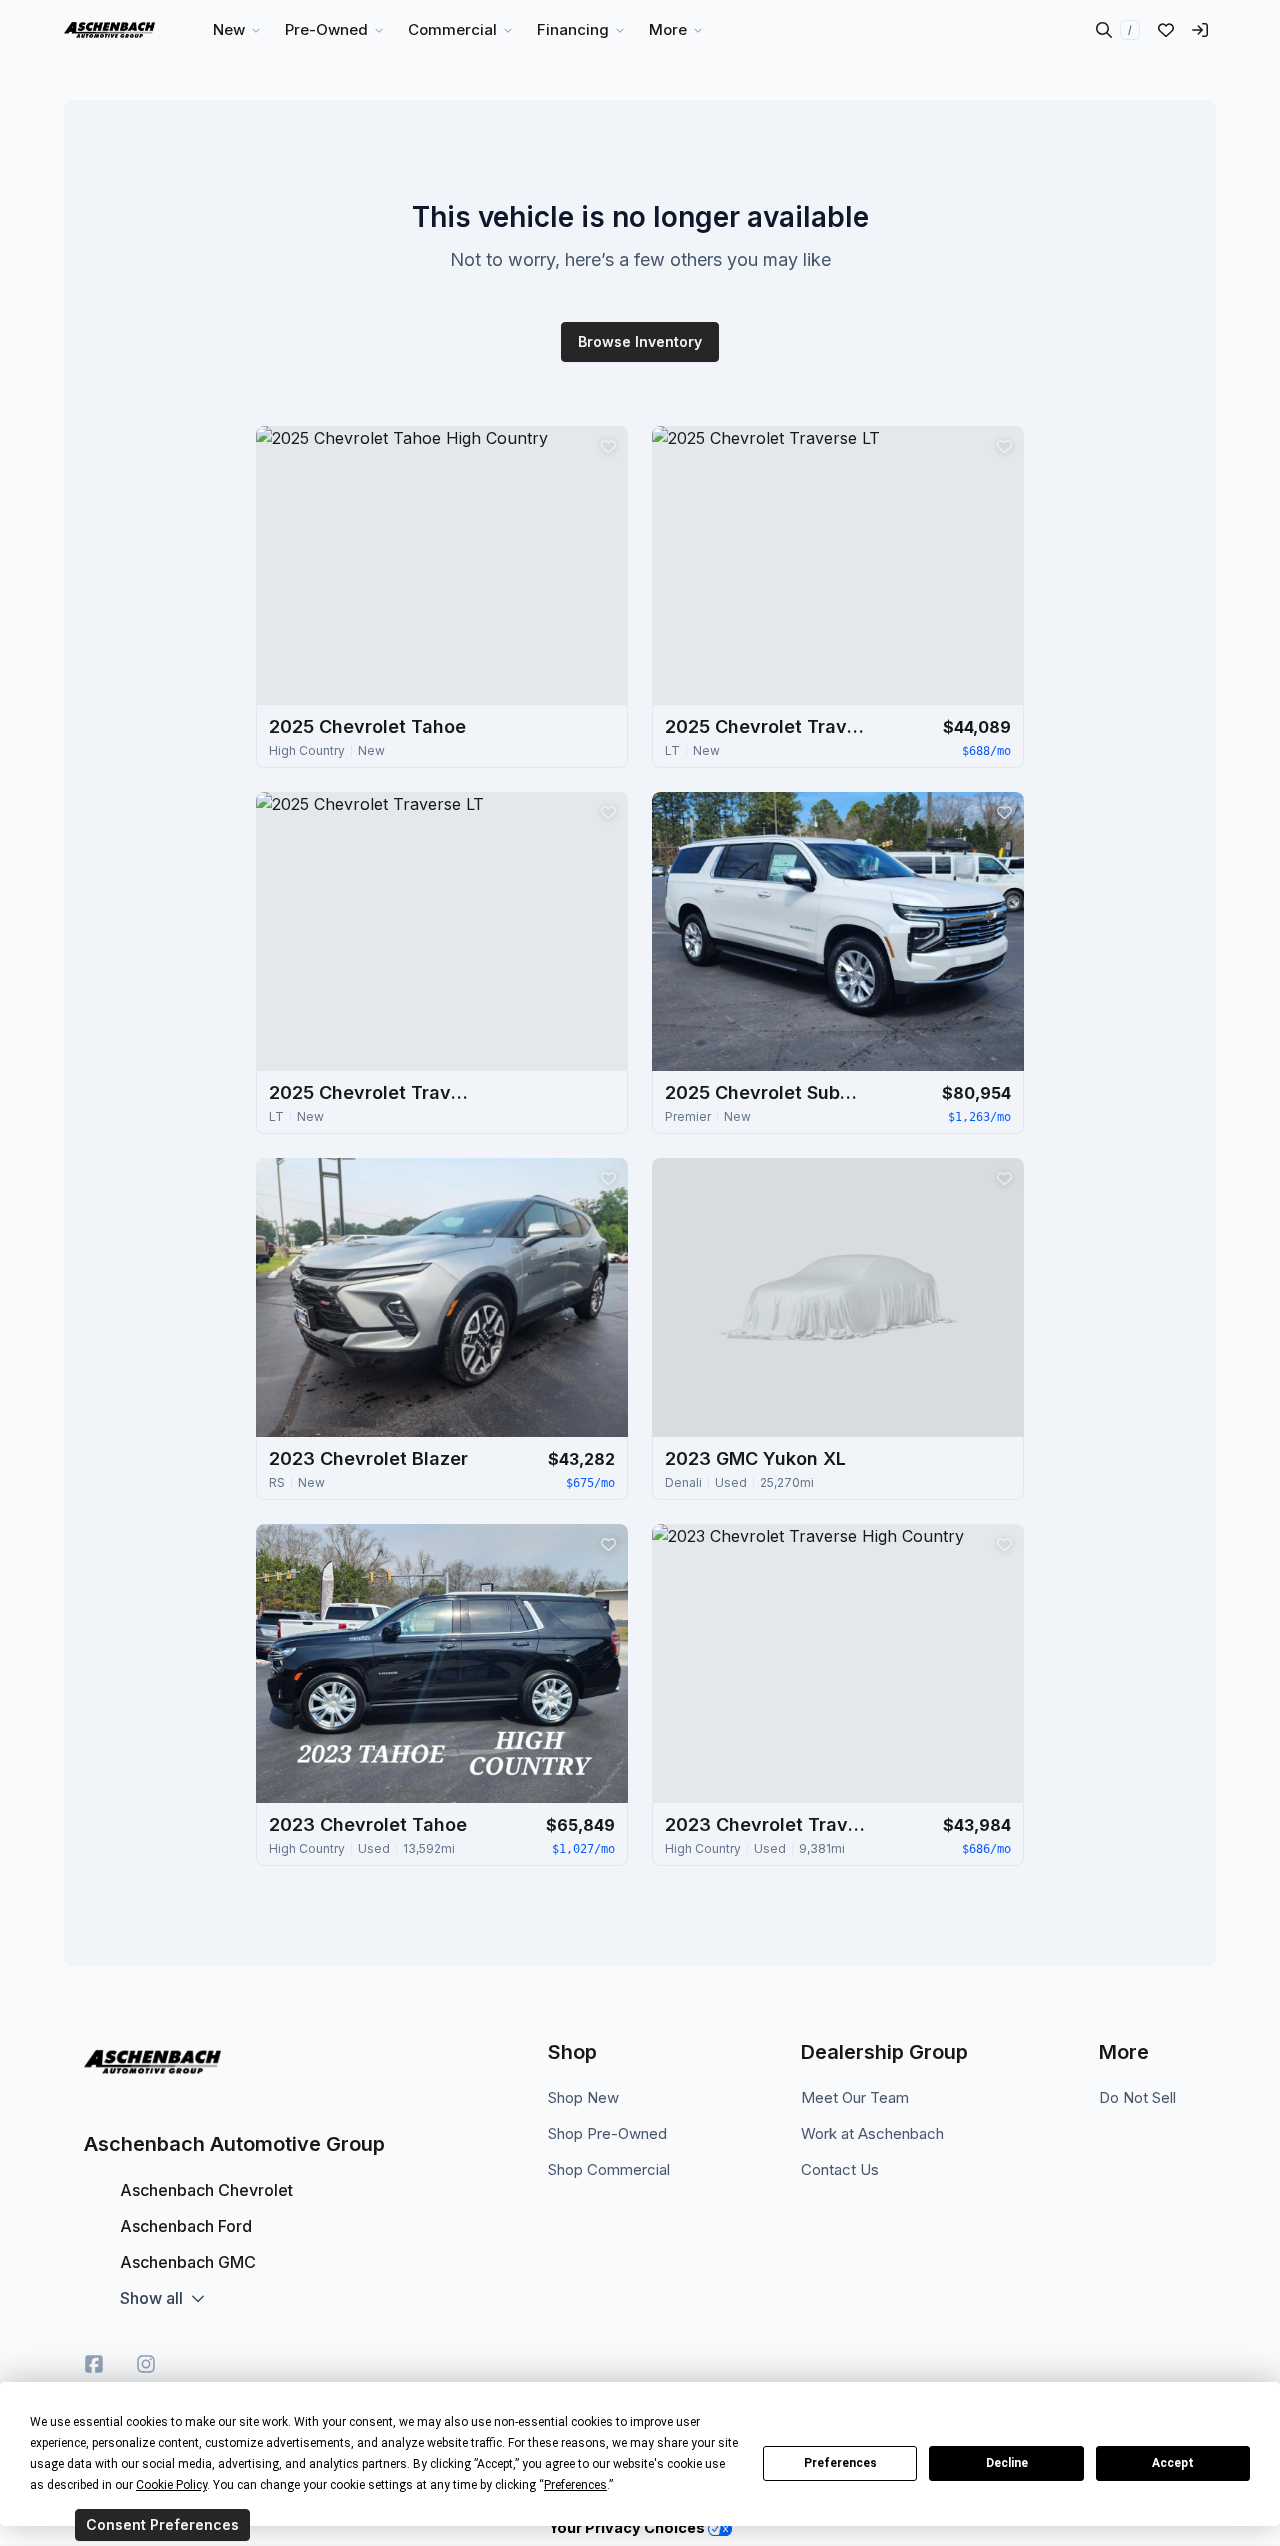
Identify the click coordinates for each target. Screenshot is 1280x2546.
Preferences (840, 2463)
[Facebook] (94, 2364)
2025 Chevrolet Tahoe (367, 726)
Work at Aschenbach (872, 2133)
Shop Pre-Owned (607, 2133)
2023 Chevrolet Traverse (765, 1824)
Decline (1007, 2463)
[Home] (109, 30)
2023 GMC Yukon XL (755, 1458)
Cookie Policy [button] (171, 2485)
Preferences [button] (575, 2485)
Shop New (583, 2097)
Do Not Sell (1137, 2097)
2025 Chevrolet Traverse (765, 726)
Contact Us (840, 2169)
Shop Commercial (609, 2169)
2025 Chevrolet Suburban (765, 1092)
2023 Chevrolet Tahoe (368, 1824)
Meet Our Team (855, 2097)
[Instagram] (146, 2364)
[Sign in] (1200, 30)
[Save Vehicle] (608, 446)
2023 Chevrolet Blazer (368, 1458)
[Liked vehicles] (1166, 30)
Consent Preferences (162, 2524)
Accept (1173, 2463)
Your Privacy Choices (628, 2527)
